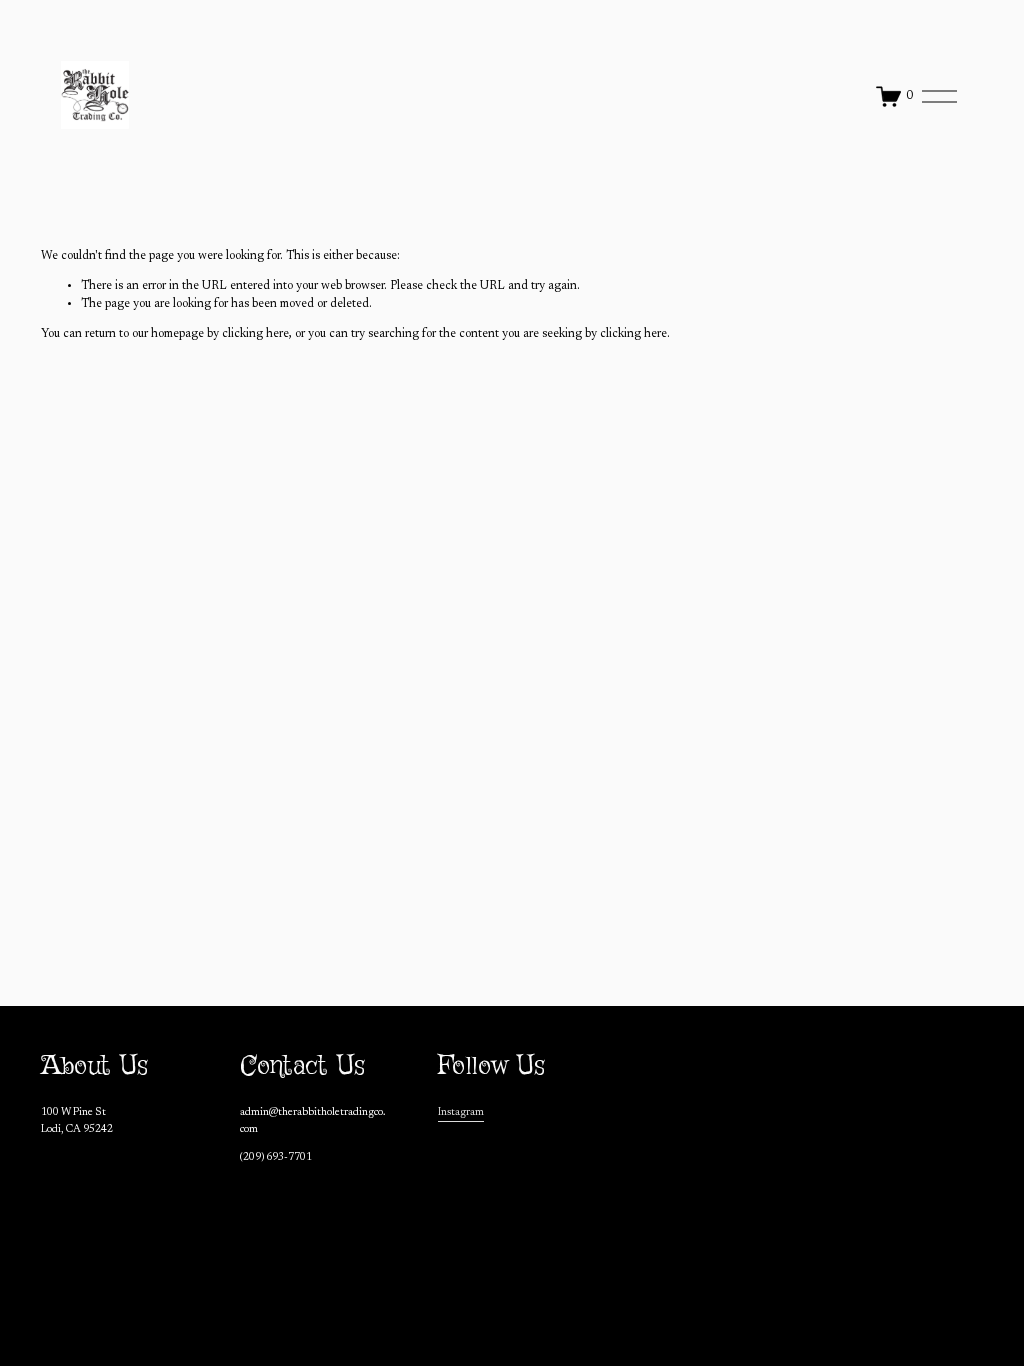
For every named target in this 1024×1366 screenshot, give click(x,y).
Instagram (461, 1112)
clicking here (255, 334)
